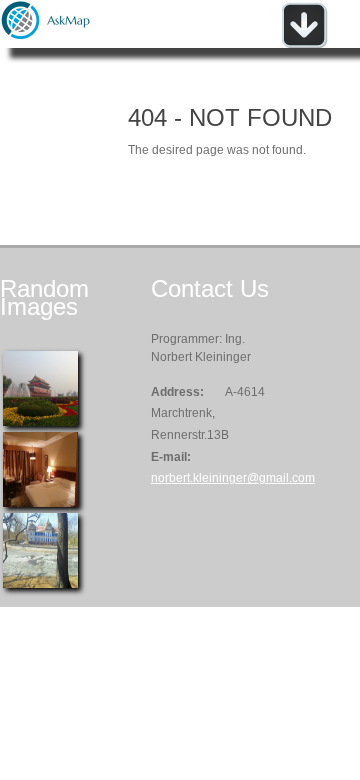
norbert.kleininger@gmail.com (233, 478)
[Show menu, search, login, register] (304, 44)
